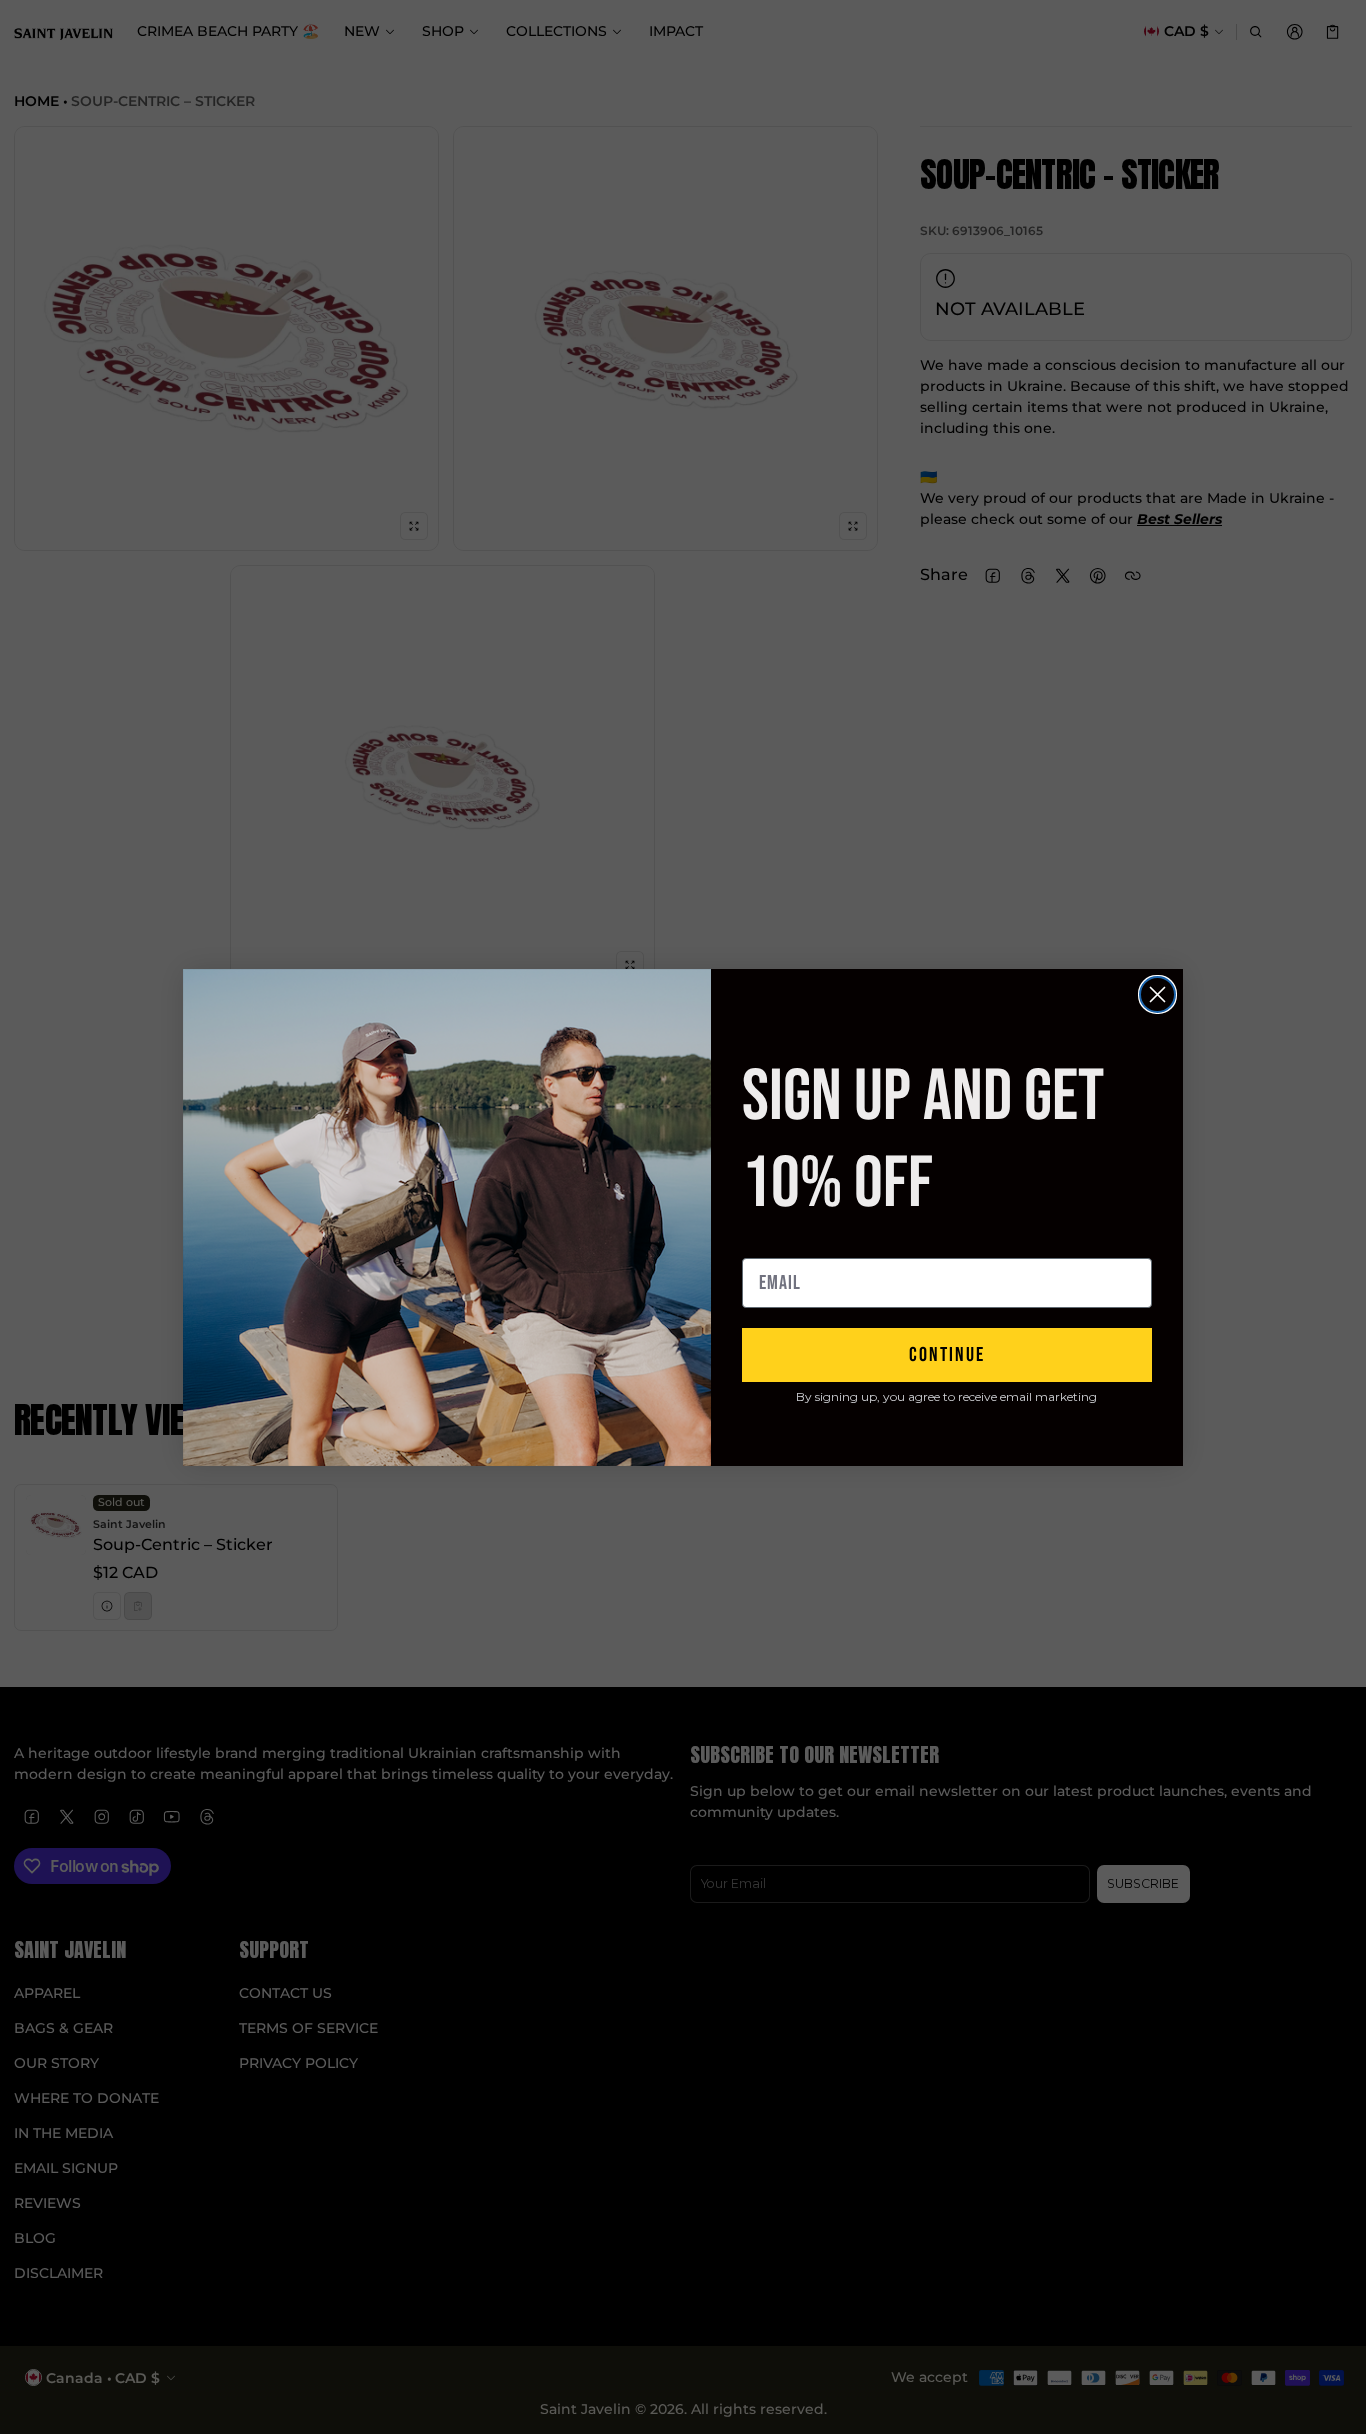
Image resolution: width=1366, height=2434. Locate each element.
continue (947, 1355)
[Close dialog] (1157, 994)
